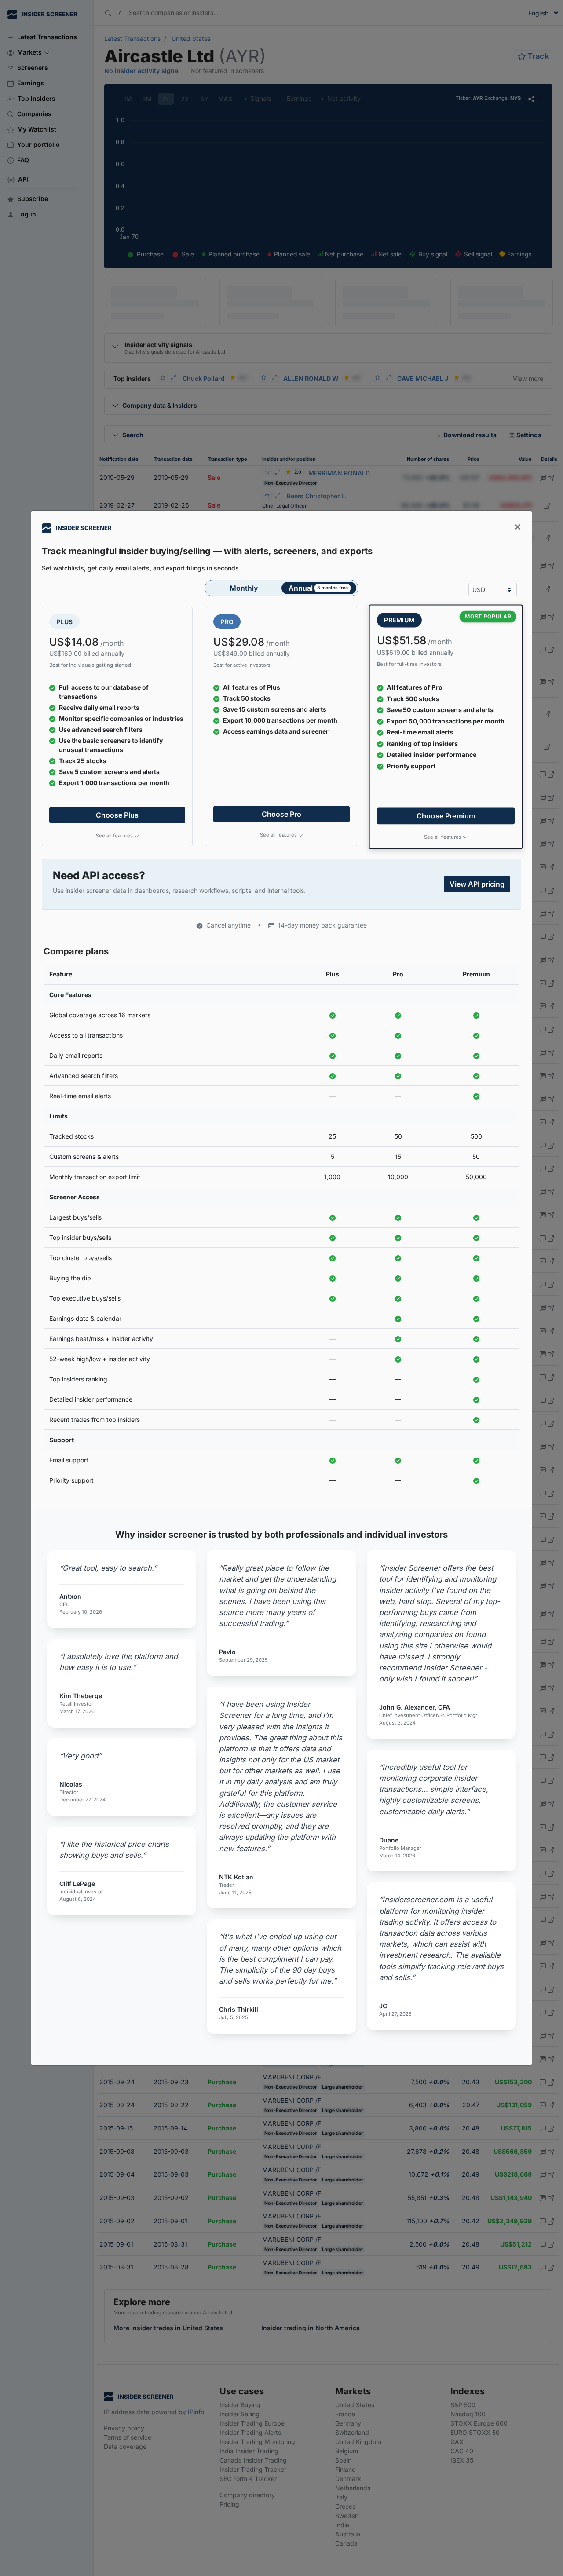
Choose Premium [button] (446, 815)
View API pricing (477, 884)
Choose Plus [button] (117, 815)
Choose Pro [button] (281, 814)
